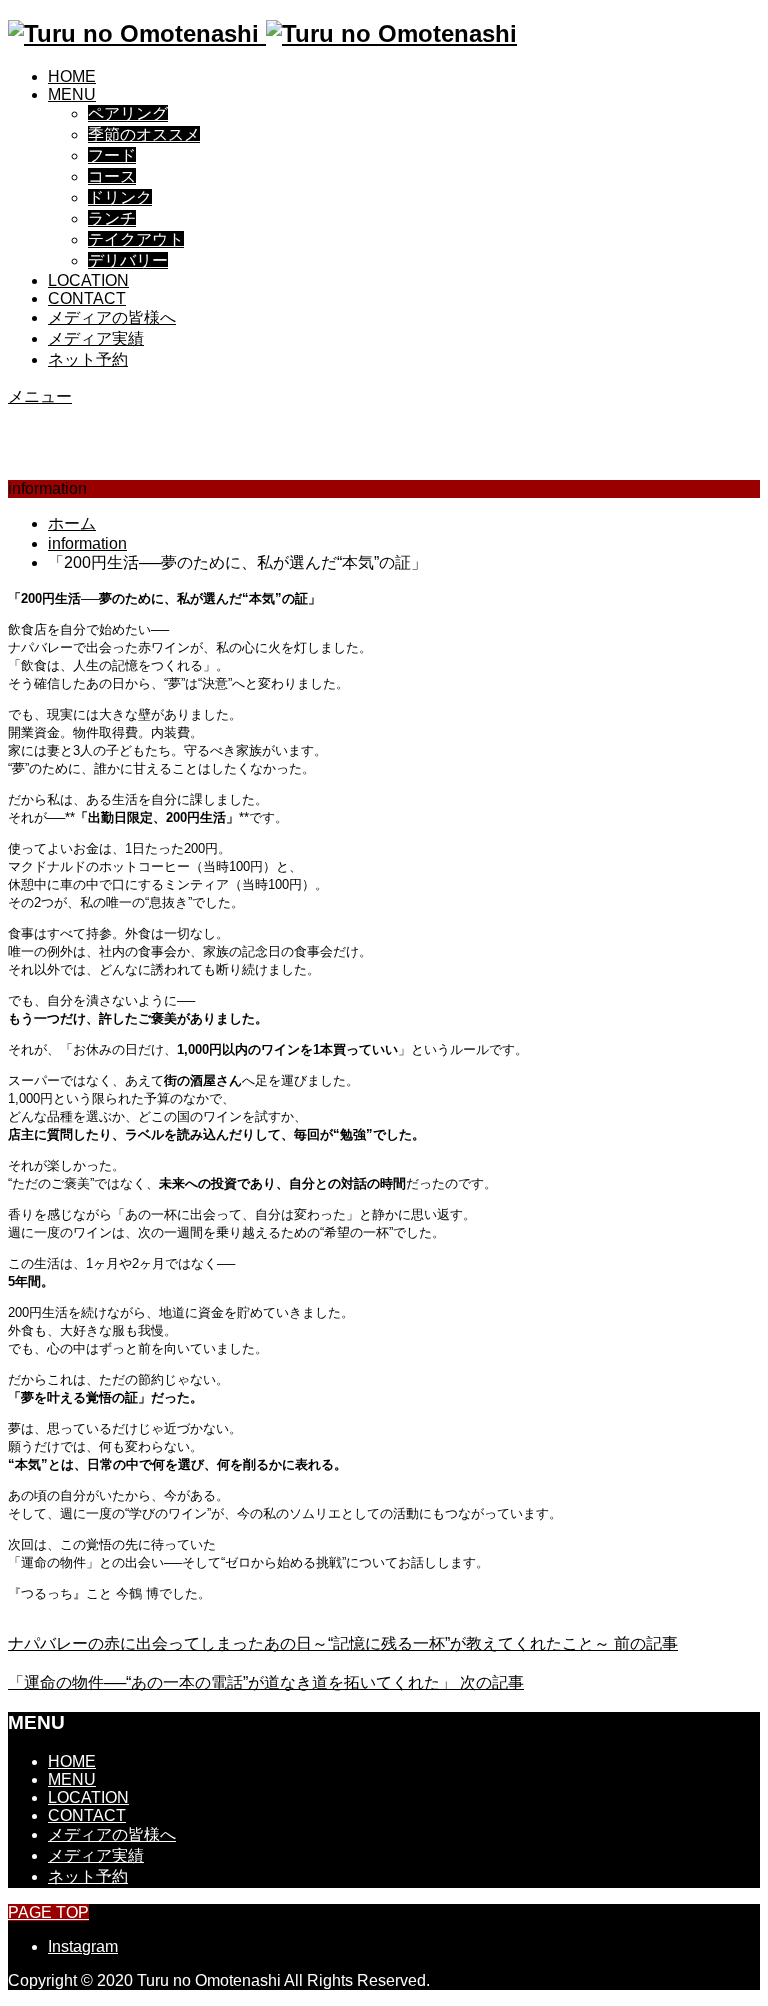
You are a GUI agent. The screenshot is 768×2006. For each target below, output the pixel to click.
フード (112, 155)
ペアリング (128, 113)
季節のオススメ (144, 134)
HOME (72, 76)
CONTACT (87, 298)
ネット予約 (88, 359)
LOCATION (88, 280)
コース (112, 176)
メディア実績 (96, 338)
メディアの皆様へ (112, 317)
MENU (72, 94)
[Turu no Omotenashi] (262, 33)
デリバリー (128, 260)
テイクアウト (136, 239)
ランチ (112, 218)
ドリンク (120, 197)
